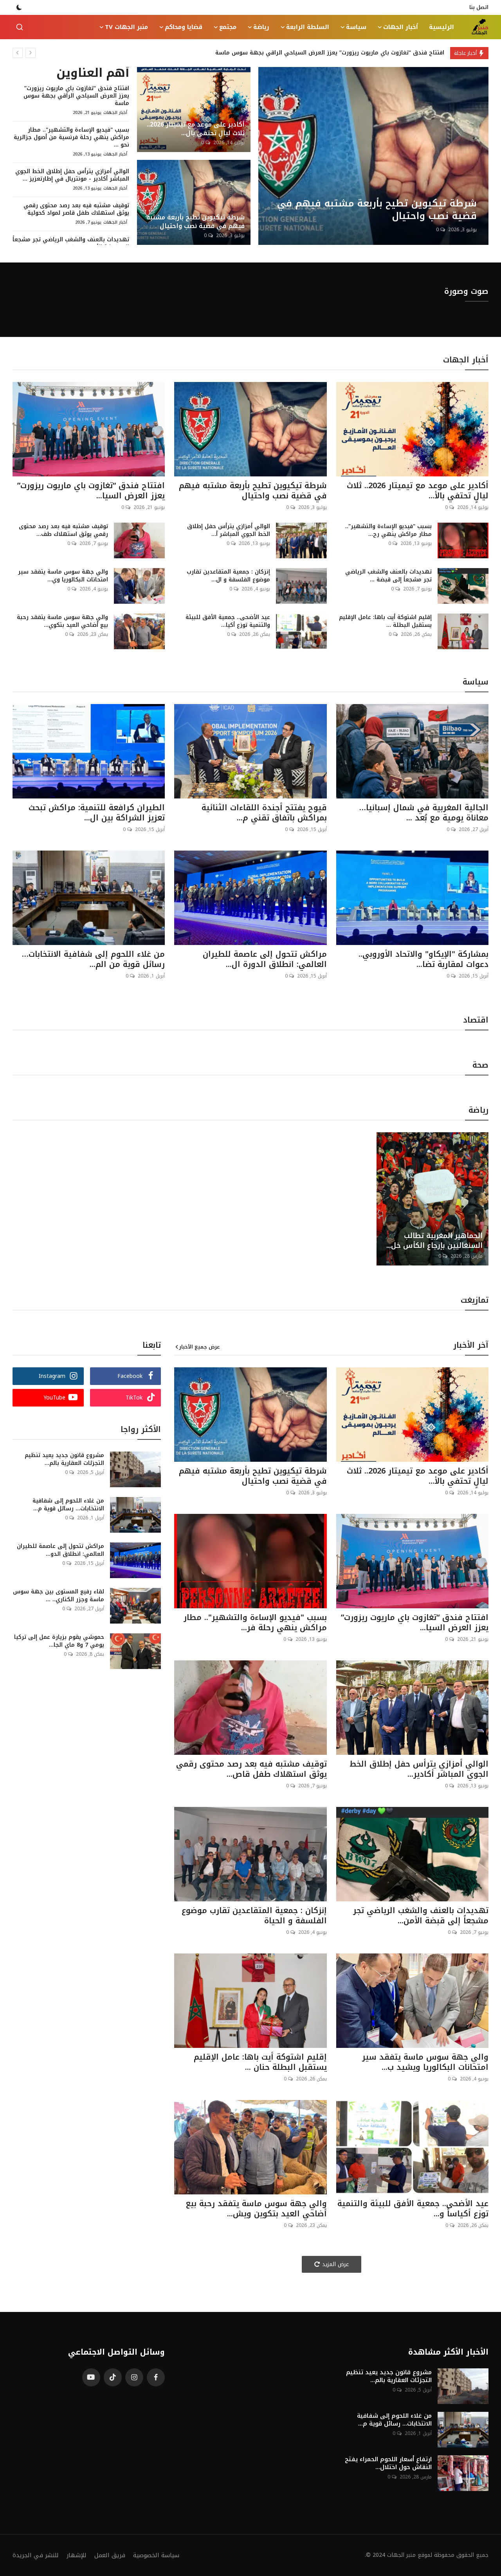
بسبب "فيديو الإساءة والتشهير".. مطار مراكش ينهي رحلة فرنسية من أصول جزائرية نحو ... (71, 137)
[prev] (18, 53)
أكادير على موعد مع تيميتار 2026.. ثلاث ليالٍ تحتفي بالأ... (418, 491)
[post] (373, 156)
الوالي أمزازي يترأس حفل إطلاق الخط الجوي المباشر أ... (228, 530)
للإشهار (77, 2555)
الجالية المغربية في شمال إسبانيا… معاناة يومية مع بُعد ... (424, 813)
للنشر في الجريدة (36, 2555)
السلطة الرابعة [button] (308, 27)
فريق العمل (110, 2555)
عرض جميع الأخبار (200, 1347)
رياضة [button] (261, 27)
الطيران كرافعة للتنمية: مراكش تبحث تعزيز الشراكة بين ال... (97, 813)
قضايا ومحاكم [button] (184, 27)
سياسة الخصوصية (156, 2555)
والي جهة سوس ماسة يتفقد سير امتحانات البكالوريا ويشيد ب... (425, 2062)
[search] (20, 27)
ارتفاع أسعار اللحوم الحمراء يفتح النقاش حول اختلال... (388, 2463)
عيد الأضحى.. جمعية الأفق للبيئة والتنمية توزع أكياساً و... (413, 2209)
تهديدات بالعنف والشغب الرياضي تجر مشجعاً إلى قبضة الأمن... (421, 1915)
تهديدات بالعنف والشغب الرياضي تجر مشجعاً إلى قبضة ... (388, 576)
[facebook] (156, 2377)
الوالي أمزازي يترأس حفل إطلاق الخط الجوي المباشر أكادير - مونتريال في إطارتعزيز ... (72, 175)
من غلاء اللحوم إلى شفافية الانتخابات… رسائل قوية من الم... (93, 959)
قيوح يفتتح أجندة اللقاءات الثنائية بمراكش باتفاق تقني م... (264, 813)
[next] (31, 53)
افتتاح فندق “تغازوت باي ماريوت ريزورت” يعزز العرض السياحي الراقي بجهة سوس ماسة (330, 53)
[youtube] (91, 2377)
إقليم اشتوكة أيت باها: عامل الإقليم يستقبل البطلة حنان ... (260, 2062)
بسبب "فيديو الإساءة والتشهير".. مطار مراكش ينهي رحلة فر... (255, 1622)
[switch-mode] (19, 7)
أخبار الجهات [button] (401, 27)
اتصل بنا (479, 7)
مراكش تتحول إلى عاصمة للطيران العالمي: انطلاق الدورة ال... (265, 959)
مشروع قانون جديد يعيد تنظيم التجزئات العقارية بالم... (64, 1459)
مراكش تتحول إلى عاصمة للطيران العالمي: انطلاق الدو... (60, 1550)
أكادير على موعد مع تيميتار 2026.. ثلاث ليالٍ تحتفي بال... (196, 129)
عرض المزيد (336, 2264)
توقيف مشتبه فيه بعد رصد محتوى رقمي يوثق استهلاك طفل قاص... (251, 1769)
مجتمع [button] (228, 27)
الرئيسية (442, 27)
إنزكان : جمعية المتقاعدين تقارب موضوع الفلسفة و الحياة (254, 1915)
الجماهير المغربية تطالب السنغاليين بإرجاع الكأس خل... (434, 1241)
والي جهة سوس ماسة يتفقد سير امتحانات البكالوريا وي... (63, 576)
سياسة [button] (356, 27)
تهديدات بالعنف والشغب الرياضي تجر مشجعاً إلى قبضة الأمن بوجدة (71, 243)
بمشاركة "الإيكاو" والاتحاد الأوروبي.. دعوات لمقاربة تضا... (424, 959)
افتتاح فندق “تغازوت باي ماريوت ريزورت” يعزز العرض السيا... (91, 491)
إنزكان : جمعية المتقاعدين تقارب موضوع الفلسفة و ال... (228, 576)
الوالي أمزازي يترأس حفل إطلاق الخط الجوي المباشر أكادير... (419, 1769)
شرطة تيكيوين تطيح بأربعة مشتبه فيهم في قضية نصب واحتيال (196, 222)
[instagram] (134, 2377)
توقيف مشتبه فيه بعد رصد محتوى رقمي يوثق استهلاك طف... (63, 530)
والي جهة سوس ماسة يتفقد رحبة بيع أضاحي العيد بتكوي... (62, 621)
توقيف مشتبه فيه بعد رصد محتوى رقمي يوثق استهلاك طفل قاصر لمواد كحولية (76, 209)
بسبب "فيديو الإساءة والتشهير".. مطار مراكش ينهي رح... (388, 530)
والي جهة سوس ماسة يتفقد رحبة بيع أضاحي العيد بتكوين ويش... (256, 2209)
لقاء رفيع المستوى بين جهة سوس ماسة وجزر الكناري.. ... (59, 1596)
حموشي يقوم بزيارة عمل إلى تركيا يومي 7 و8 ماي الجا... (59, 1641)
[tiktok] (113, 2377)
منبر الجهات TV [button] (126, 27)
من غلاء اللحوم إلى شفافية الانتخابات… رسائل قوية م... (68, 1505)
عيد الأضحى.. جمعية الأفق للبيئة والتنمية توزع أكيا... (228, 621)
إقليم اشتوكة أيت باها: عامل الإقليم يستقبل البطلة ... (385, 621)
